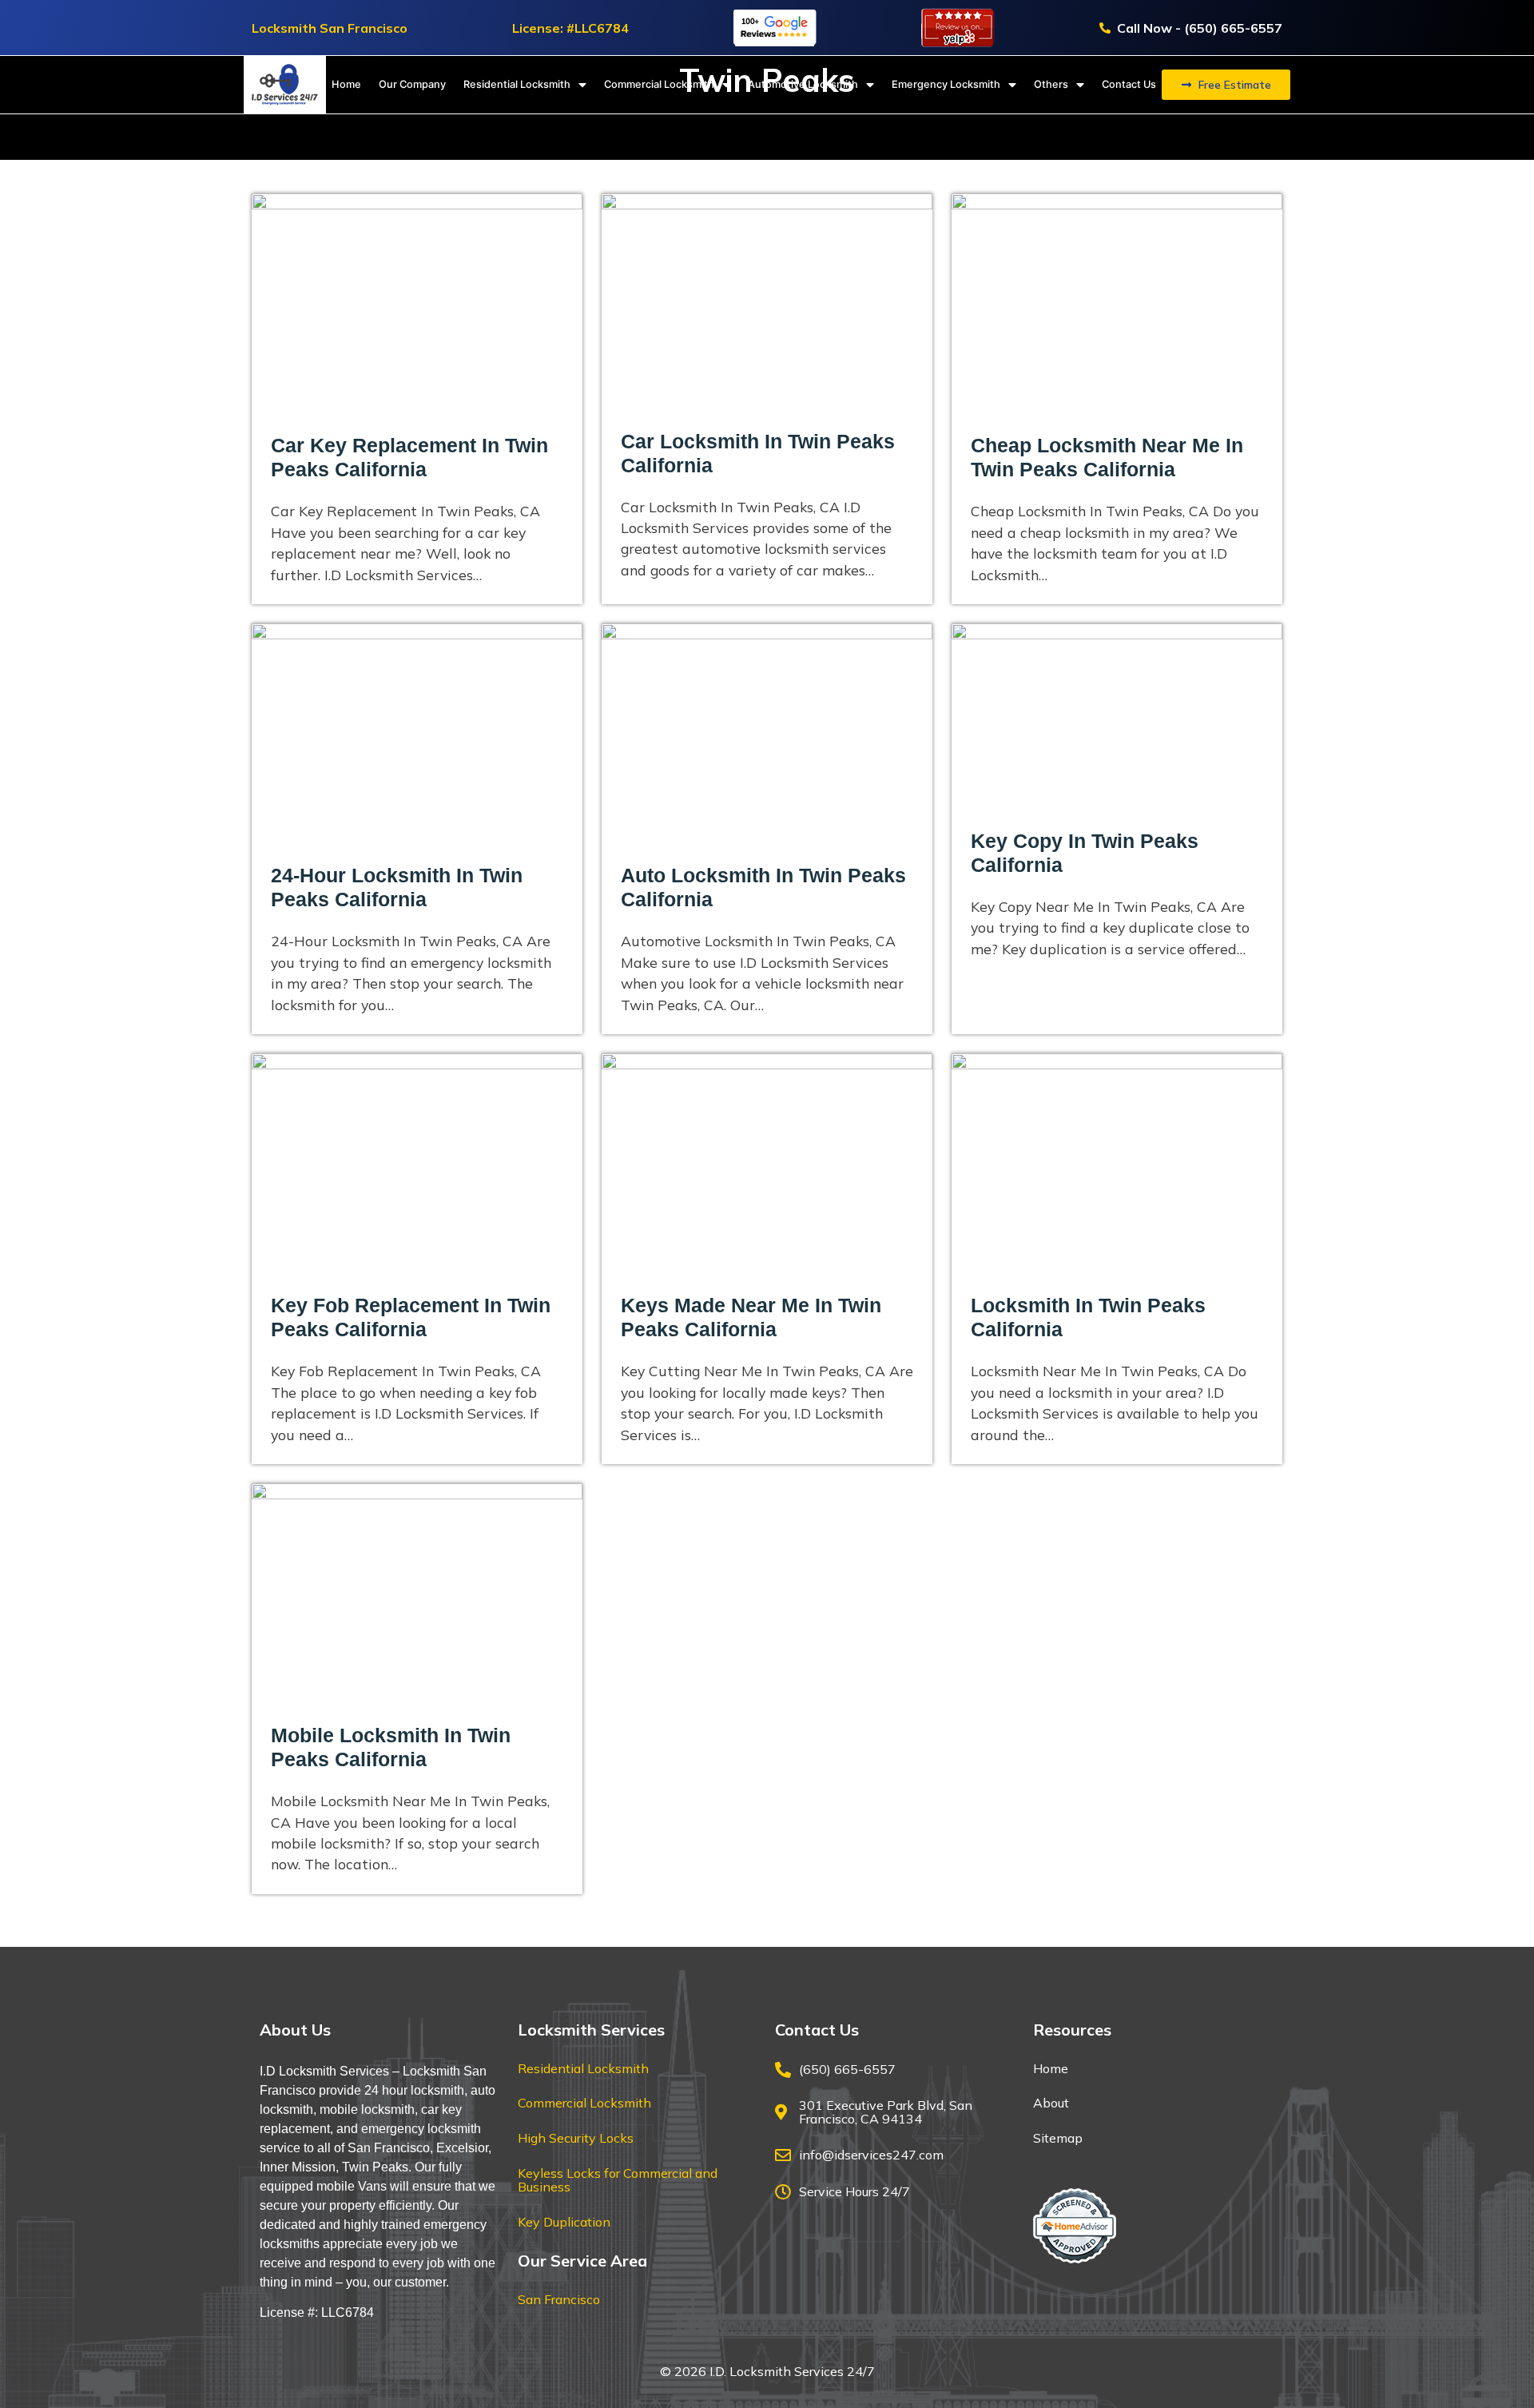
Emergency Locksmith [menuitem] (946, 84)
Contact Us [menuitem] (1129, 84)
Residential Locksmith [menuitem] (517, 84)
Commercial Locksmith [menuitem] (659, 84)
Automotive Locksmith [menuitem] (803, 84)
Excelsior (462, 2148)
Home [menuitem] (346, 84)
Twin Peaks (375, 2167)
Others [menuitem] (1051, 84)
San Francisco (389, 2148)
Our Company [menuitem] (412, 84)
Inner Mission (298, 2167)
